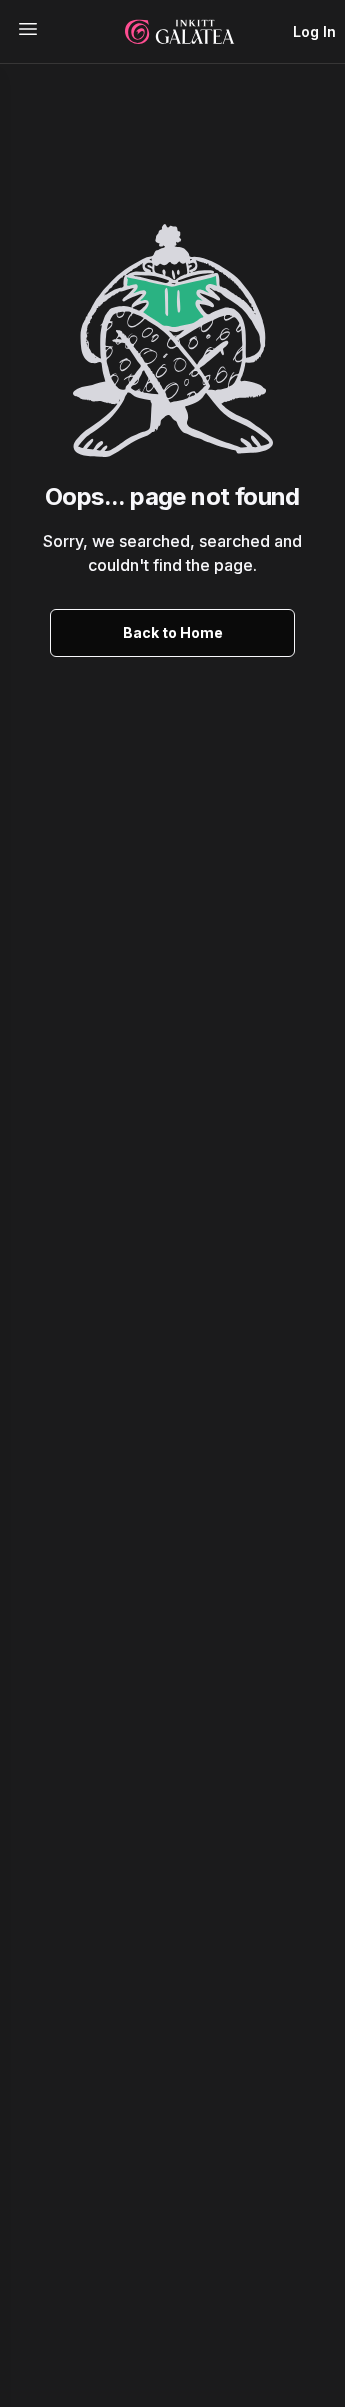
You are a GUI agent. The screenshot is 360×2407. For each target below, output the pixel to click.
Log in (314, 31)
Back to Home (173, 632)
